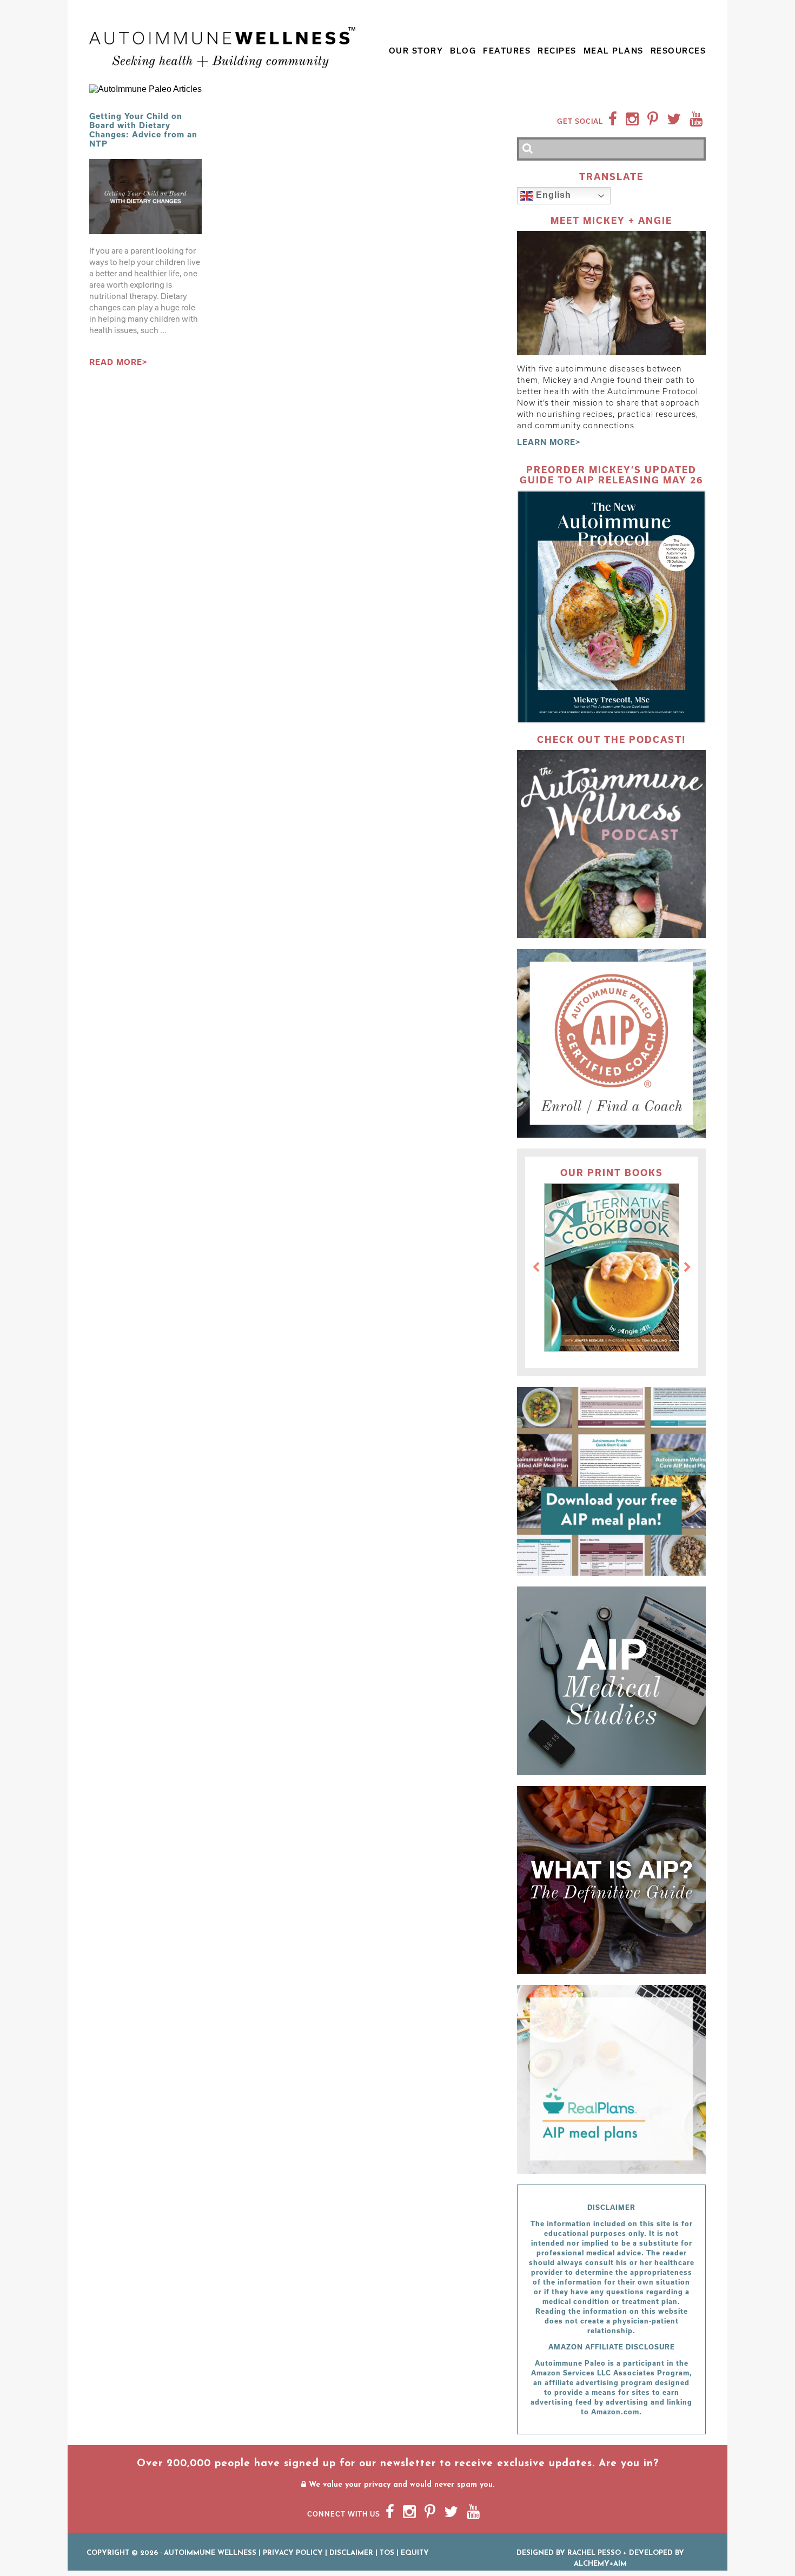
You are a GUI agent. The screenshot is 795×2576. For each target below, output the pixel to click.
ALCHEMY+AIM (600, 2564)
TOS (387, 2553)
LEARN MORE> (549, 442)
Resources (678, 51)
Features (507, 51)
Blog (463, 51)
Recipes (557, 51)
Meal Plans (614, 51)
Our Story (416, 51)
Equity (415, 2553)
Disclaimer (351, 2553)
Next (687, 1267)
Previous (536, 1267)
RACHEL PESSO (594, 2553)
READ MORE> (118, 362)
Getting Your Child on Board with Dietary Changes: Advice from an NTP (143, 130)
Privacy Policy (293, 2553)
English (552, 195)
